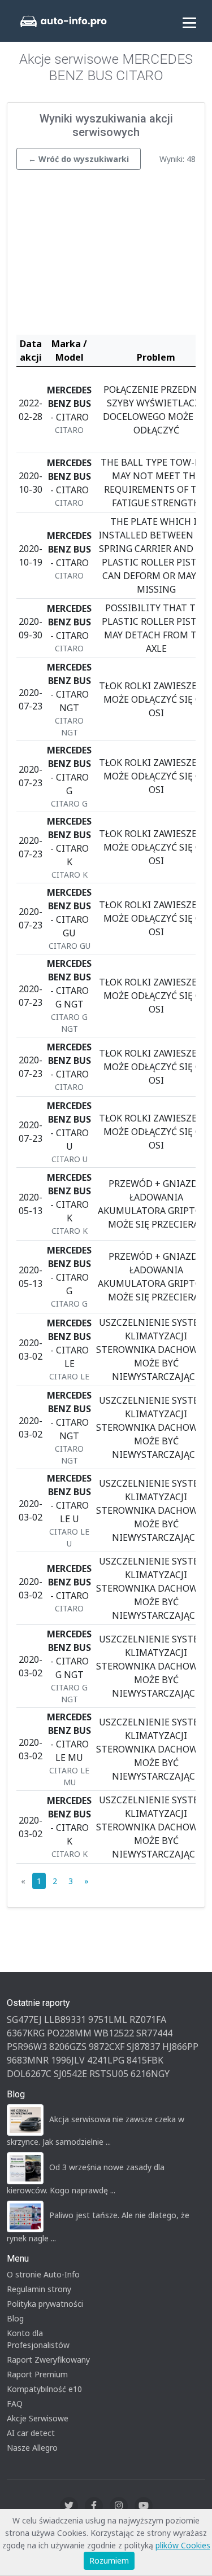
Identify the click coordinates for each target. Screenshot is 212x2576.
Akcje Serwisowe (38, 2418)
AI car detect (31, 2433)
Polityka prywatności (45, 2304)
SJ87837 (143, 2047)
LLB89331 (65, 2019)
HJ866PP (180, 2047)
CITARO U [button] (70, 1159)
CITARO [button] (69, 430)
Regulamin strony (39, 2289)
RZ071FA (148, 2019)
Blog (15, 2318)
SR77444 (154, 2033)
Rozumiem (109, 2560)
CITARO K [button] (70, 875)
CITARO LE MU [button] (69, 1776)
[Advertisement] (106, 255)
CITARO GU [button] (70, 946)
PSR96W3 (27, 2047)
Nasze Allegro (32, 2448)
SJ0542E (70, 2074)
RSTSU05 (109, 2074)
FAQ (15, 2404)
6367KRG (26, 2033)
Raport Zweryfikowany (48, 2360)
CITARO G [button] (69, 803)
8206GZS (68, 2047)
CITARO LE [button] (69, 1376)
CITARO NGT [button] (69, 726)
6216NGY (150, 2074)
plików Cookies (183, 2545)
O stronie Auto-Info (43, 2274)
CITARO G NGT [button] (69, 1023)
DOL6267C (29, 2074)
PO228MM (69, 2033)
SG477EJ (24, 2019)
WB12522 (114, 2033)
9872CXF (107, 2047)
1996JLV (68, 2060)
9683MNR (28, 2060)
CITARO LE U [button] (69, 1537)
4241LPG (106, 2060)
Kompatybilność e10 (44, 2389)
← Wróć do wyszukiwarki (79, 159)
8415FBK (145, 2060)
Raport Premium (37, 2374)
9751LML (108, 2019)
